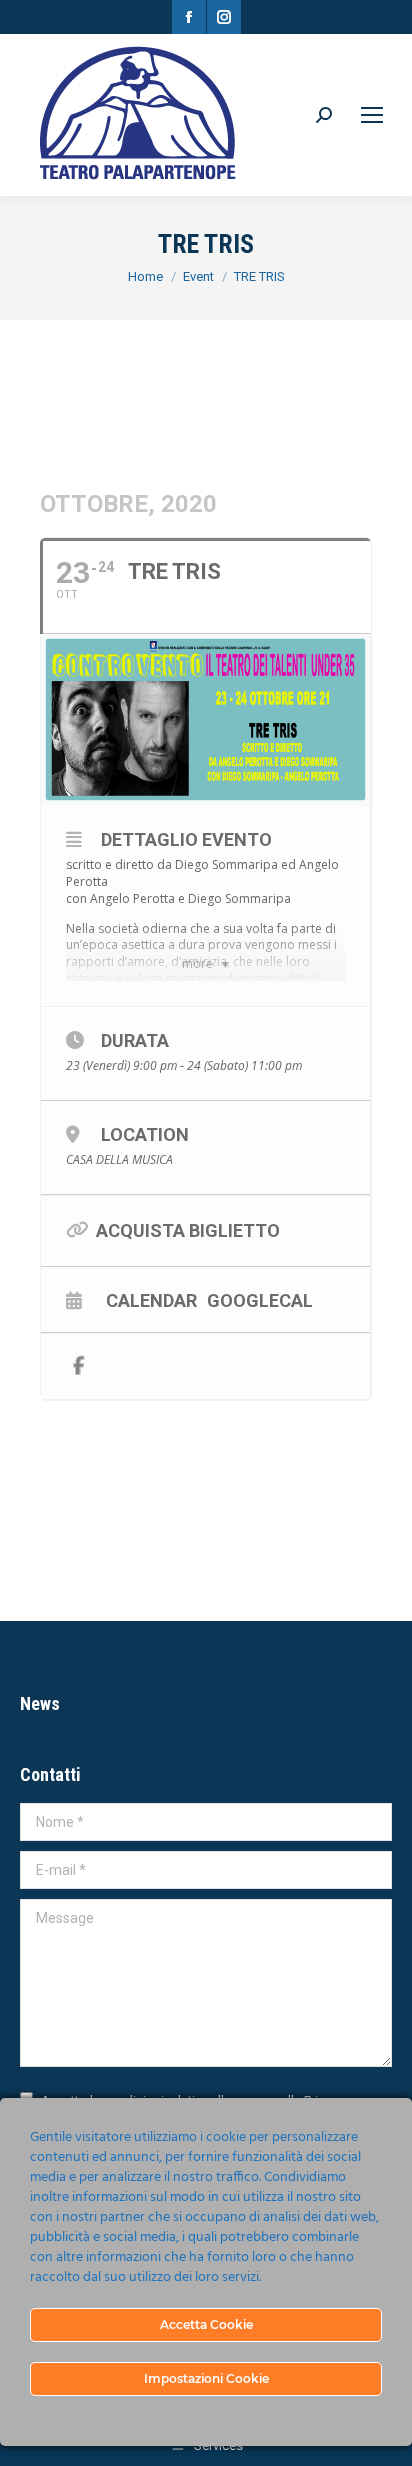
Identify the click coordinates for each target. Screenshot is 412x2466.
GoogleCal (260, 1300)
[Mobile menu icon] (372, 115)
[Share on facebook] (78, 1366)
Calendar (151, 1300)
